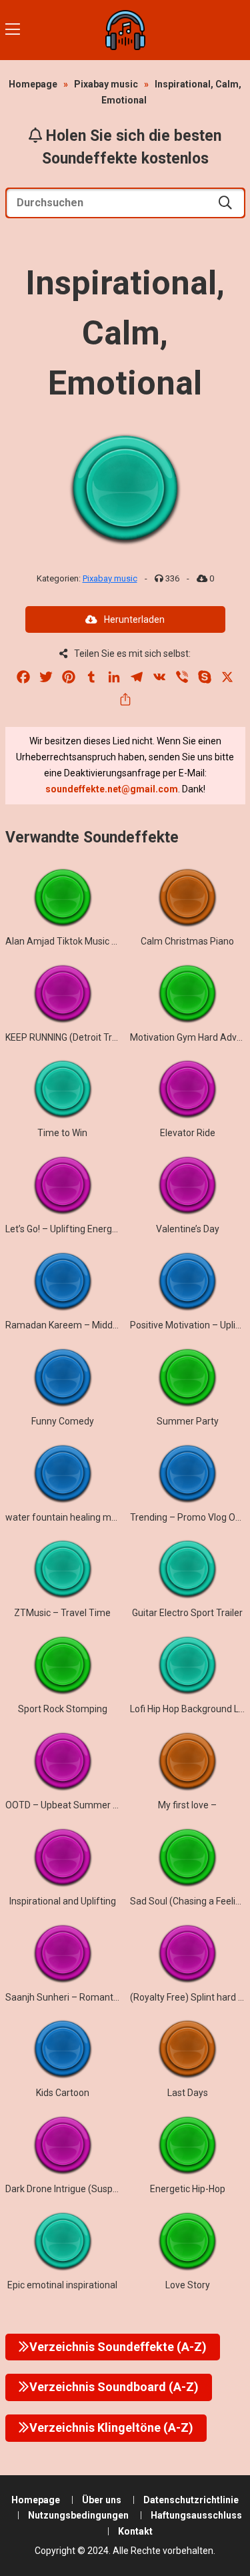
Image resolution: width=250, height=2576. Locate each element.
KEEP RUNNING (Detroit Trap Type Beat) (88, 1037)
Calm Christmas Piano (187, 941)
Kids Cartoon (63, 2093)
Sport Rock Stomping (63, 1709)
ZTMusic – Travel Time (62, 1613)
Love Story (188, 2285)
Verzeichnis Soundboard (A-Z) (114, 2387)
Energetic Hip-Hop (188, 2189)
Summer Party (188, 1421)
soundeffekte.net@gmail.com (112, 789)
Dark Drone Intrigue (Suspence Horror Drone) (99, 2189)
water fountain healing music (67, 1517)
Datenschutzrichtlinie (191, 2500)
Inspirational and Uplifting (63, 1901)
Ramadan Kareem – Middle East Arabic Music (101, 1325)
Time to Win (62, 1133)
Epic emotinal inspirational (62, 2285)
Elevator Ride (188, 1133)
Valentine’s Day (188, 1229)
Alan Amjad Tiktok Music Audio (71, 941)
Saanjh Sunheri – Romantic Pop (72, 1997)
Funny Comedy (63, 1421)
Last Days (188, 2093)
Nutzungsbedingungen (78, 2515)
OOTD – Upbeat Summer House (72, 1805)
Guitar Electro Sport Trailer (187, 1613)
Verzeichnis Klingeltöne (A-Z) (111, 2427)
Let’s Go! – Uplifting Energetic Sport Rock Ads (100, 1229)
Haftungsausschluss (196, 2515)
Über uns (102, 2500)
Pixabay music (106, 84)
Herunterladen (134, 619)
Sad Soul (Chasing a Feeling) (190, 1901)
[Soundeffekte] (125, 30)
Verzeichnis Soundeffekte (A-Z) (118, 2347)
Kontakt (135, 2531)
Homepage (33, 84)
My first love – (187, 1805)
